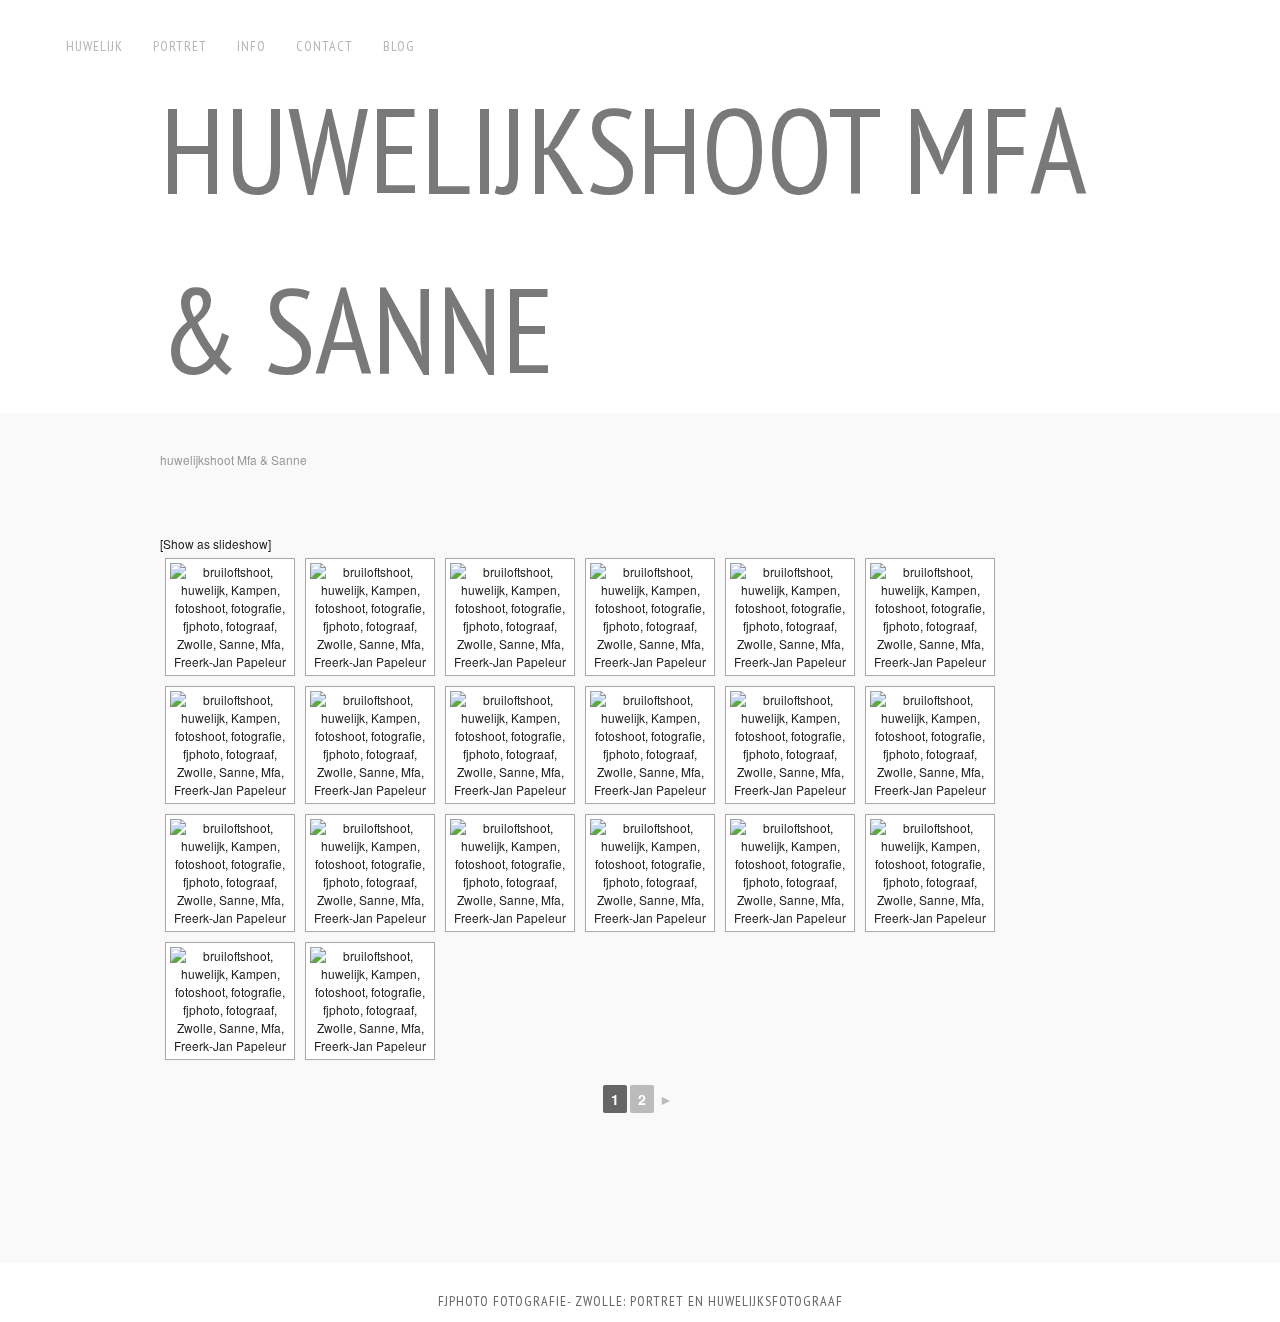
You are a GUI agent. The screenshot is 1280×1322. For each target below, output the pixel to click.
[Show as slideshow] (215, 543)
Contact (324, 46)
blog (399, 46)
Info (251, 46)
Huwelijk (94, 46)
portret (180, 46)
